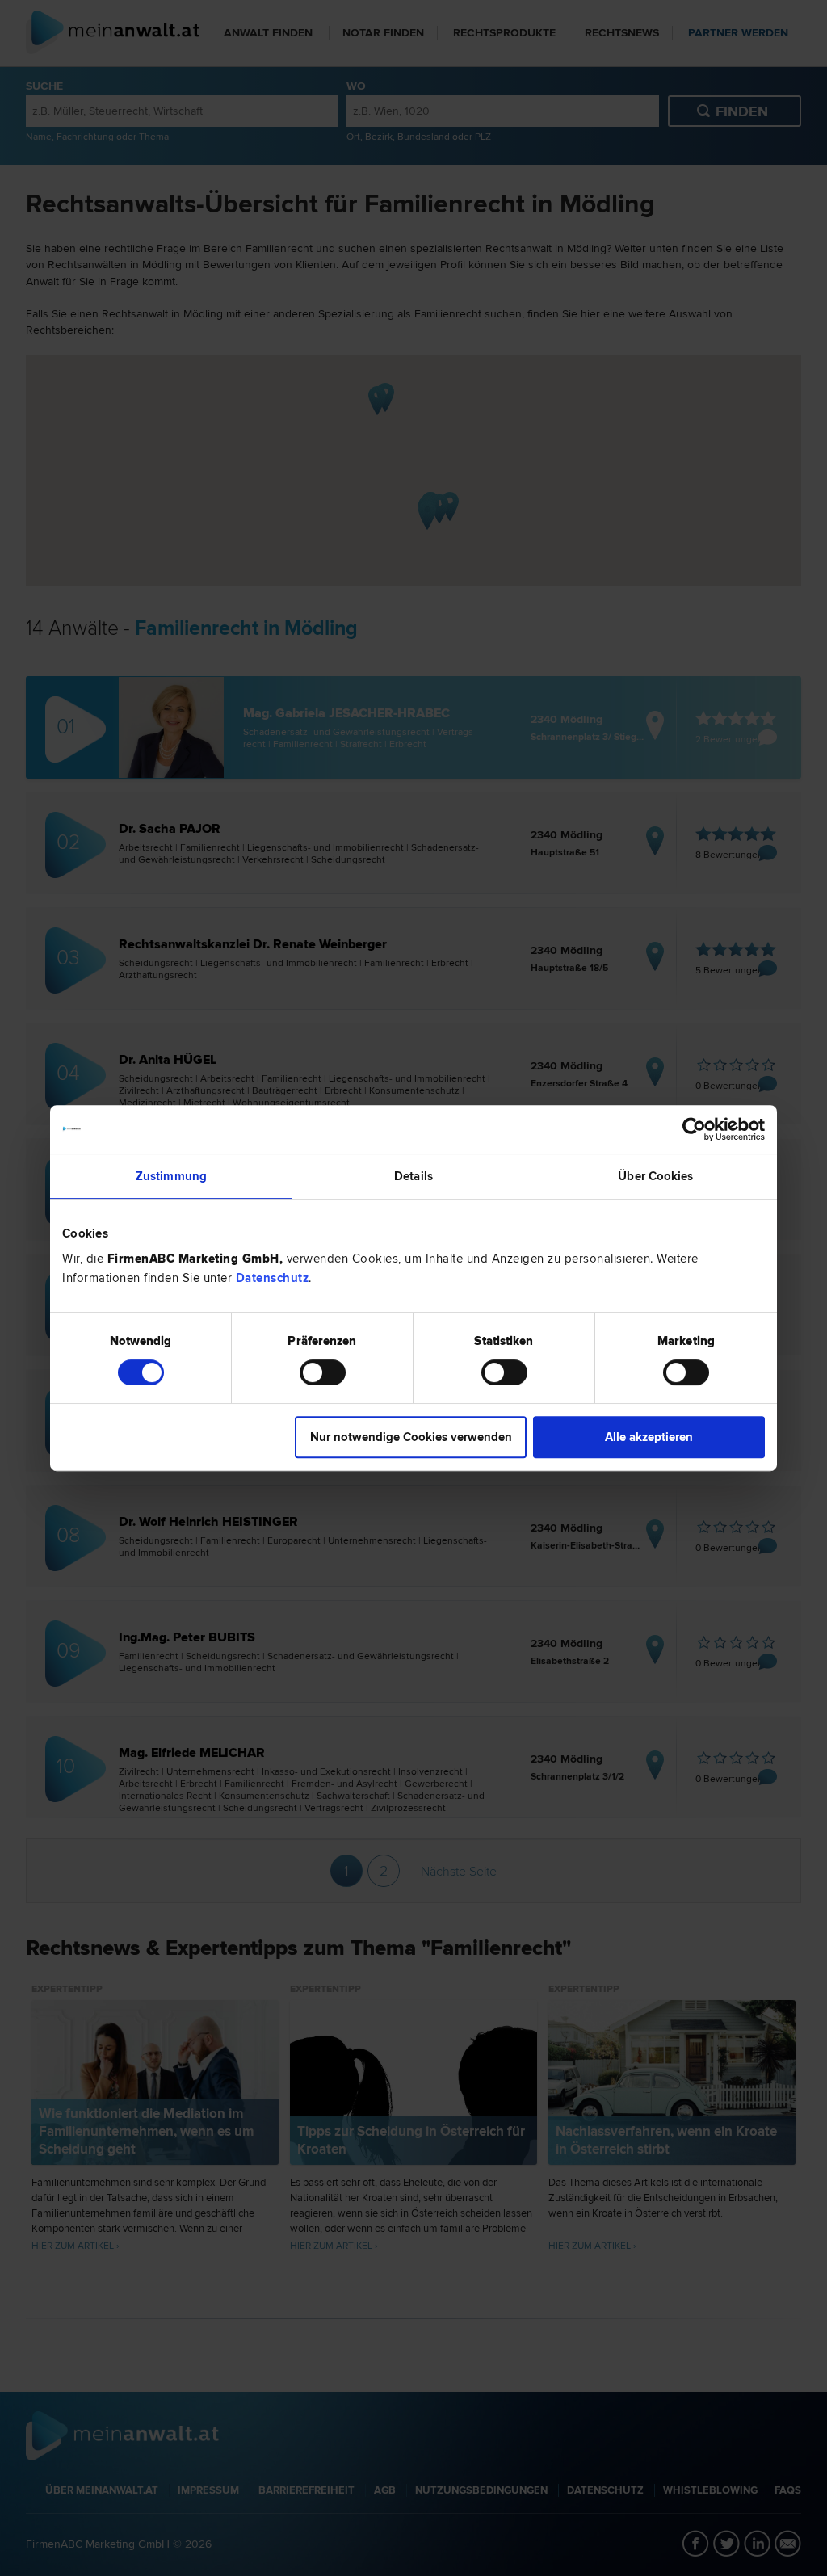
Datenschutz (273, 1278)
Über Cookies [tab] (655, 1176)
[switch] (323, 1372)
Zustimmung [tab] (171, 1176)
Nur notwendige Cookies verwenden (411, 1437)
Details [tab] (413, 1176)
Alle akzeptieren (649, 1437)
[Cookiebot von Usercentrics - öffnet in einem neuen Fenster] (694, 1129)
